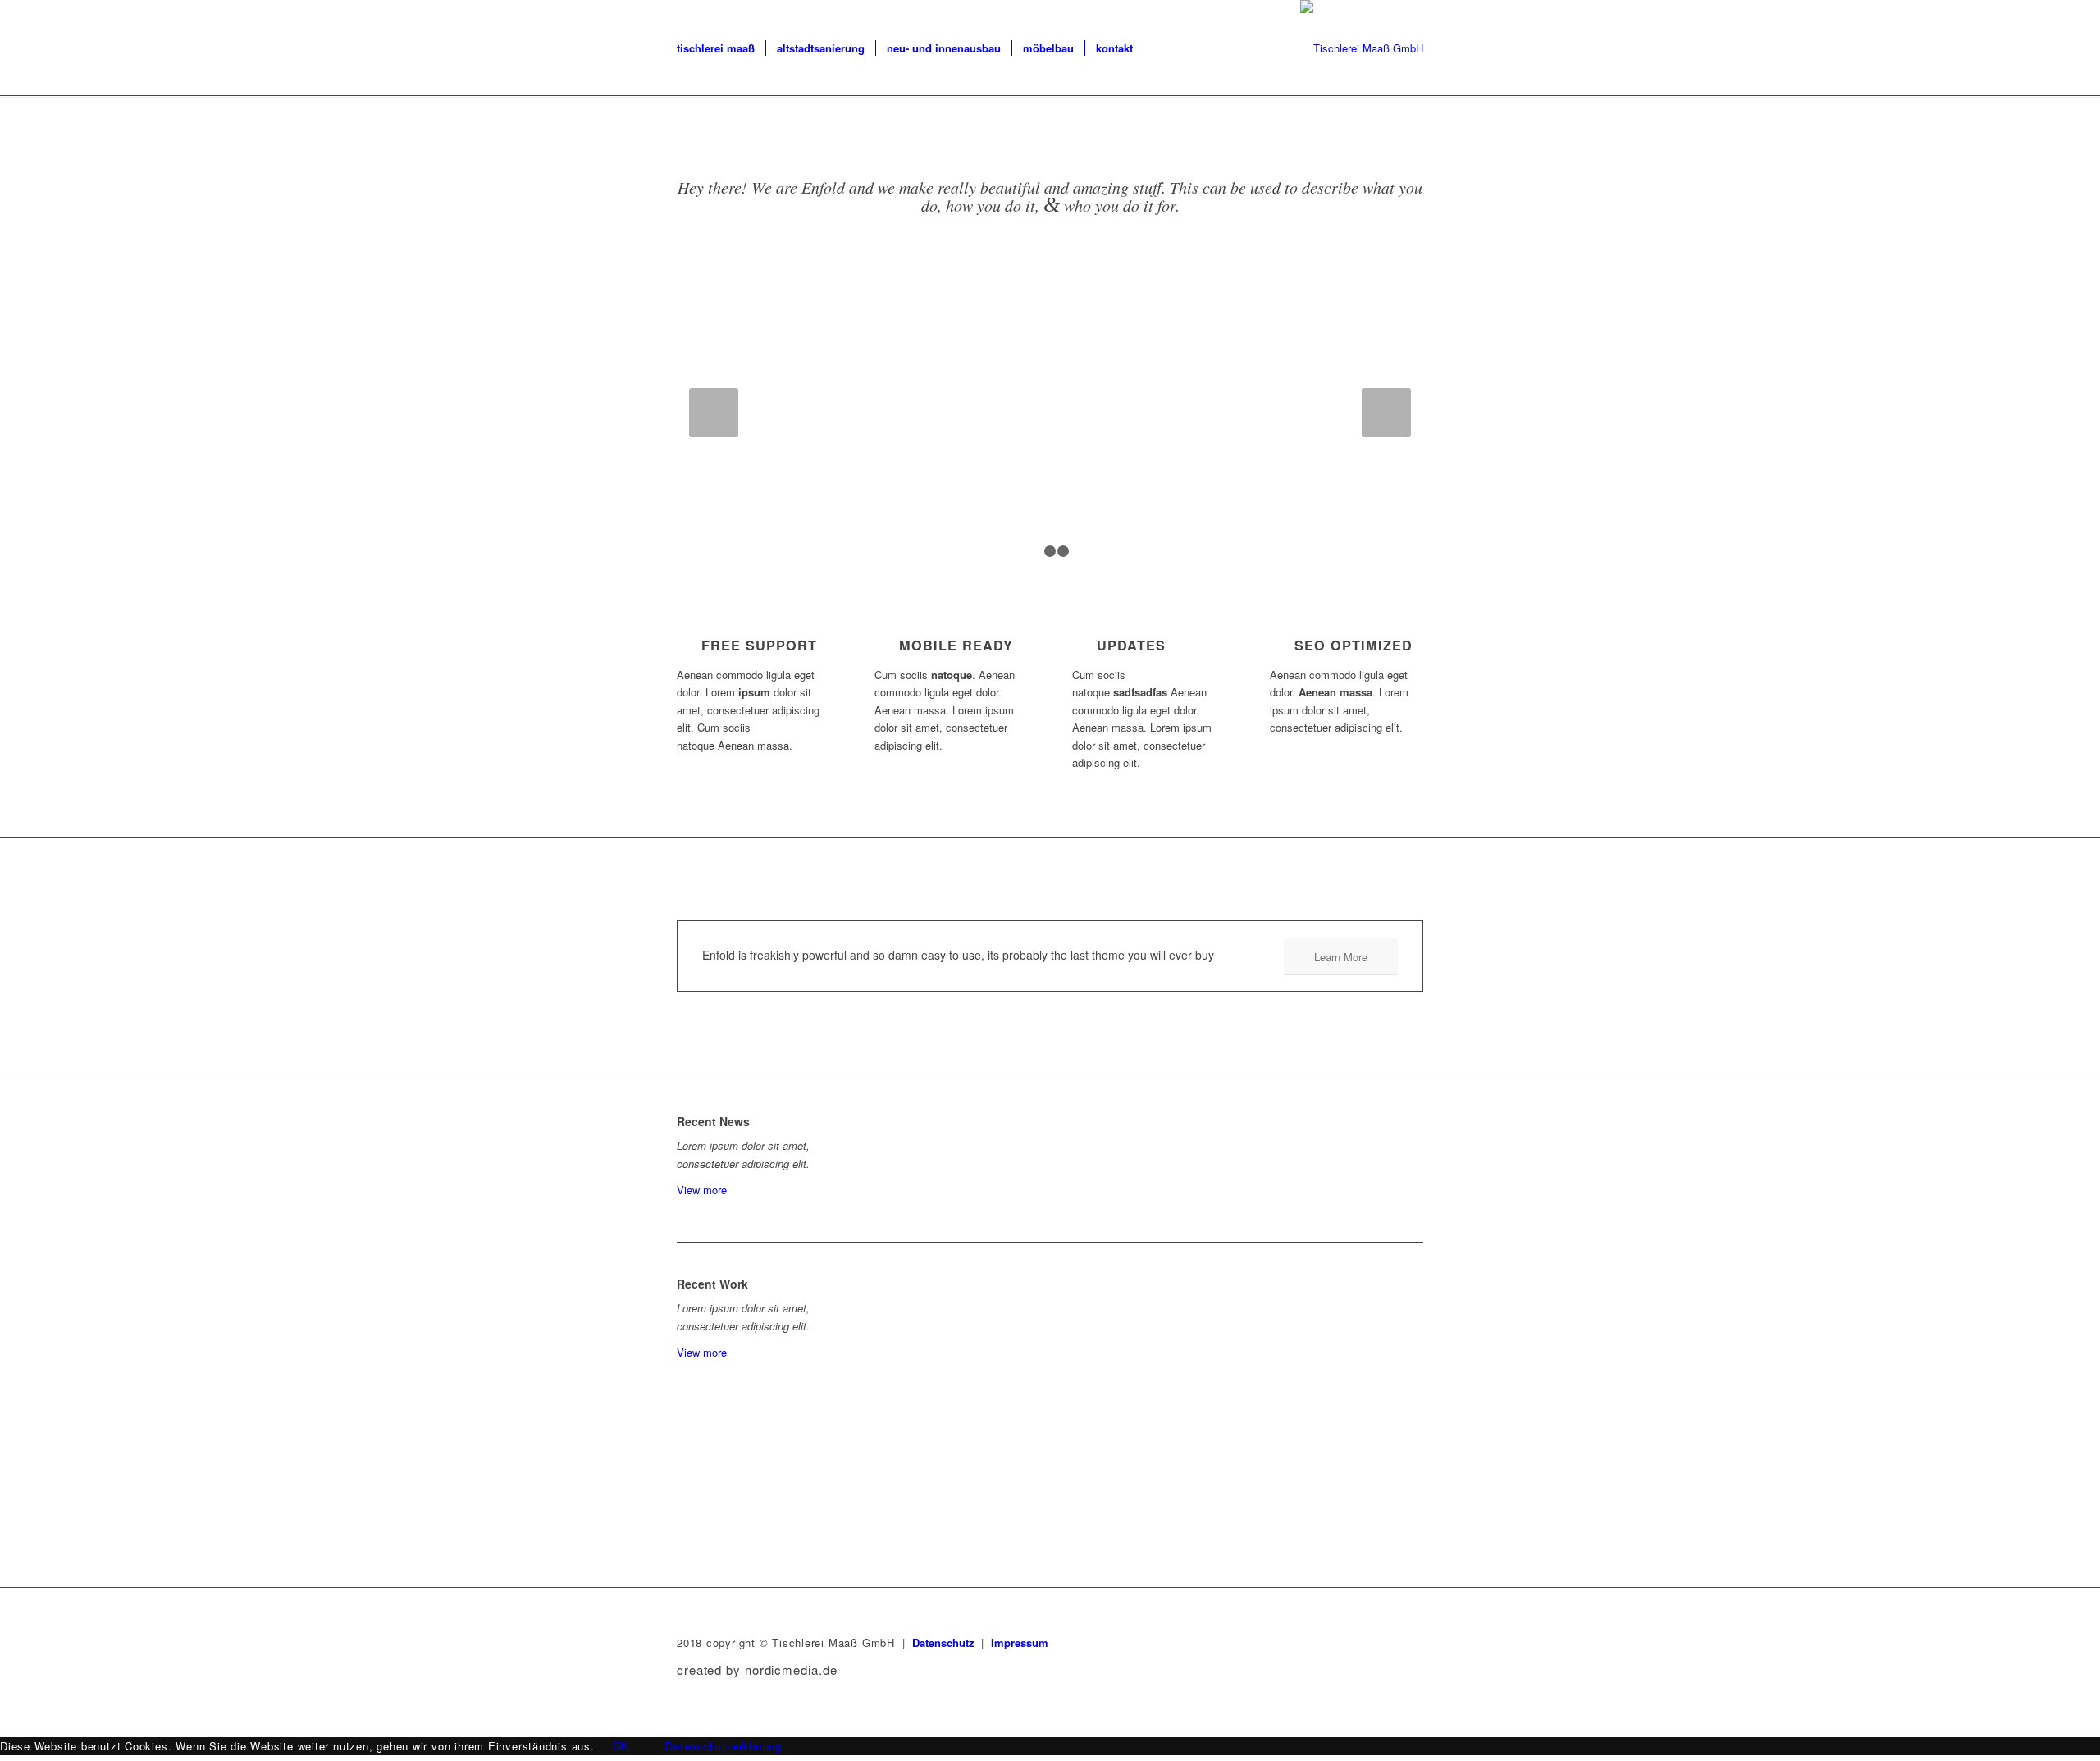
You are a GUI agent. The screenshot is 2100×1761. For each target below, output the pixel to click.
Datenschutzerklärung (724, 1746)
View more (702, 1190)
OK (621, 1746)
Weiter (1386, 413)
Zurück (714, 413)
